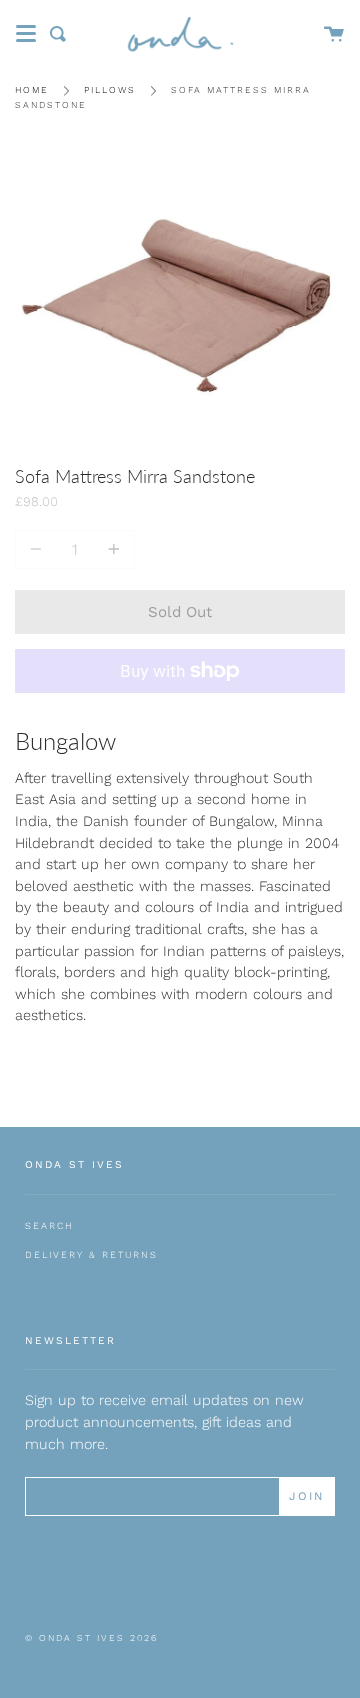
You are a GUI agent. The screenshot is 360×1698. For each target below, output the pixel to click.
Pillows (110, 90)
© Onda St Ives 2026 (91, 1638)
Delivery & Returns (91, 1254)
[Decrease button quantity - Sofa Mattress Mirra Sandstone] (39, 549)
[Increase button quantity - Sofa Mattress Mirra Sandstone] (111, 549)
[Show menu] (26, 34)
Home (32, 90)
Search (49, 1225)
